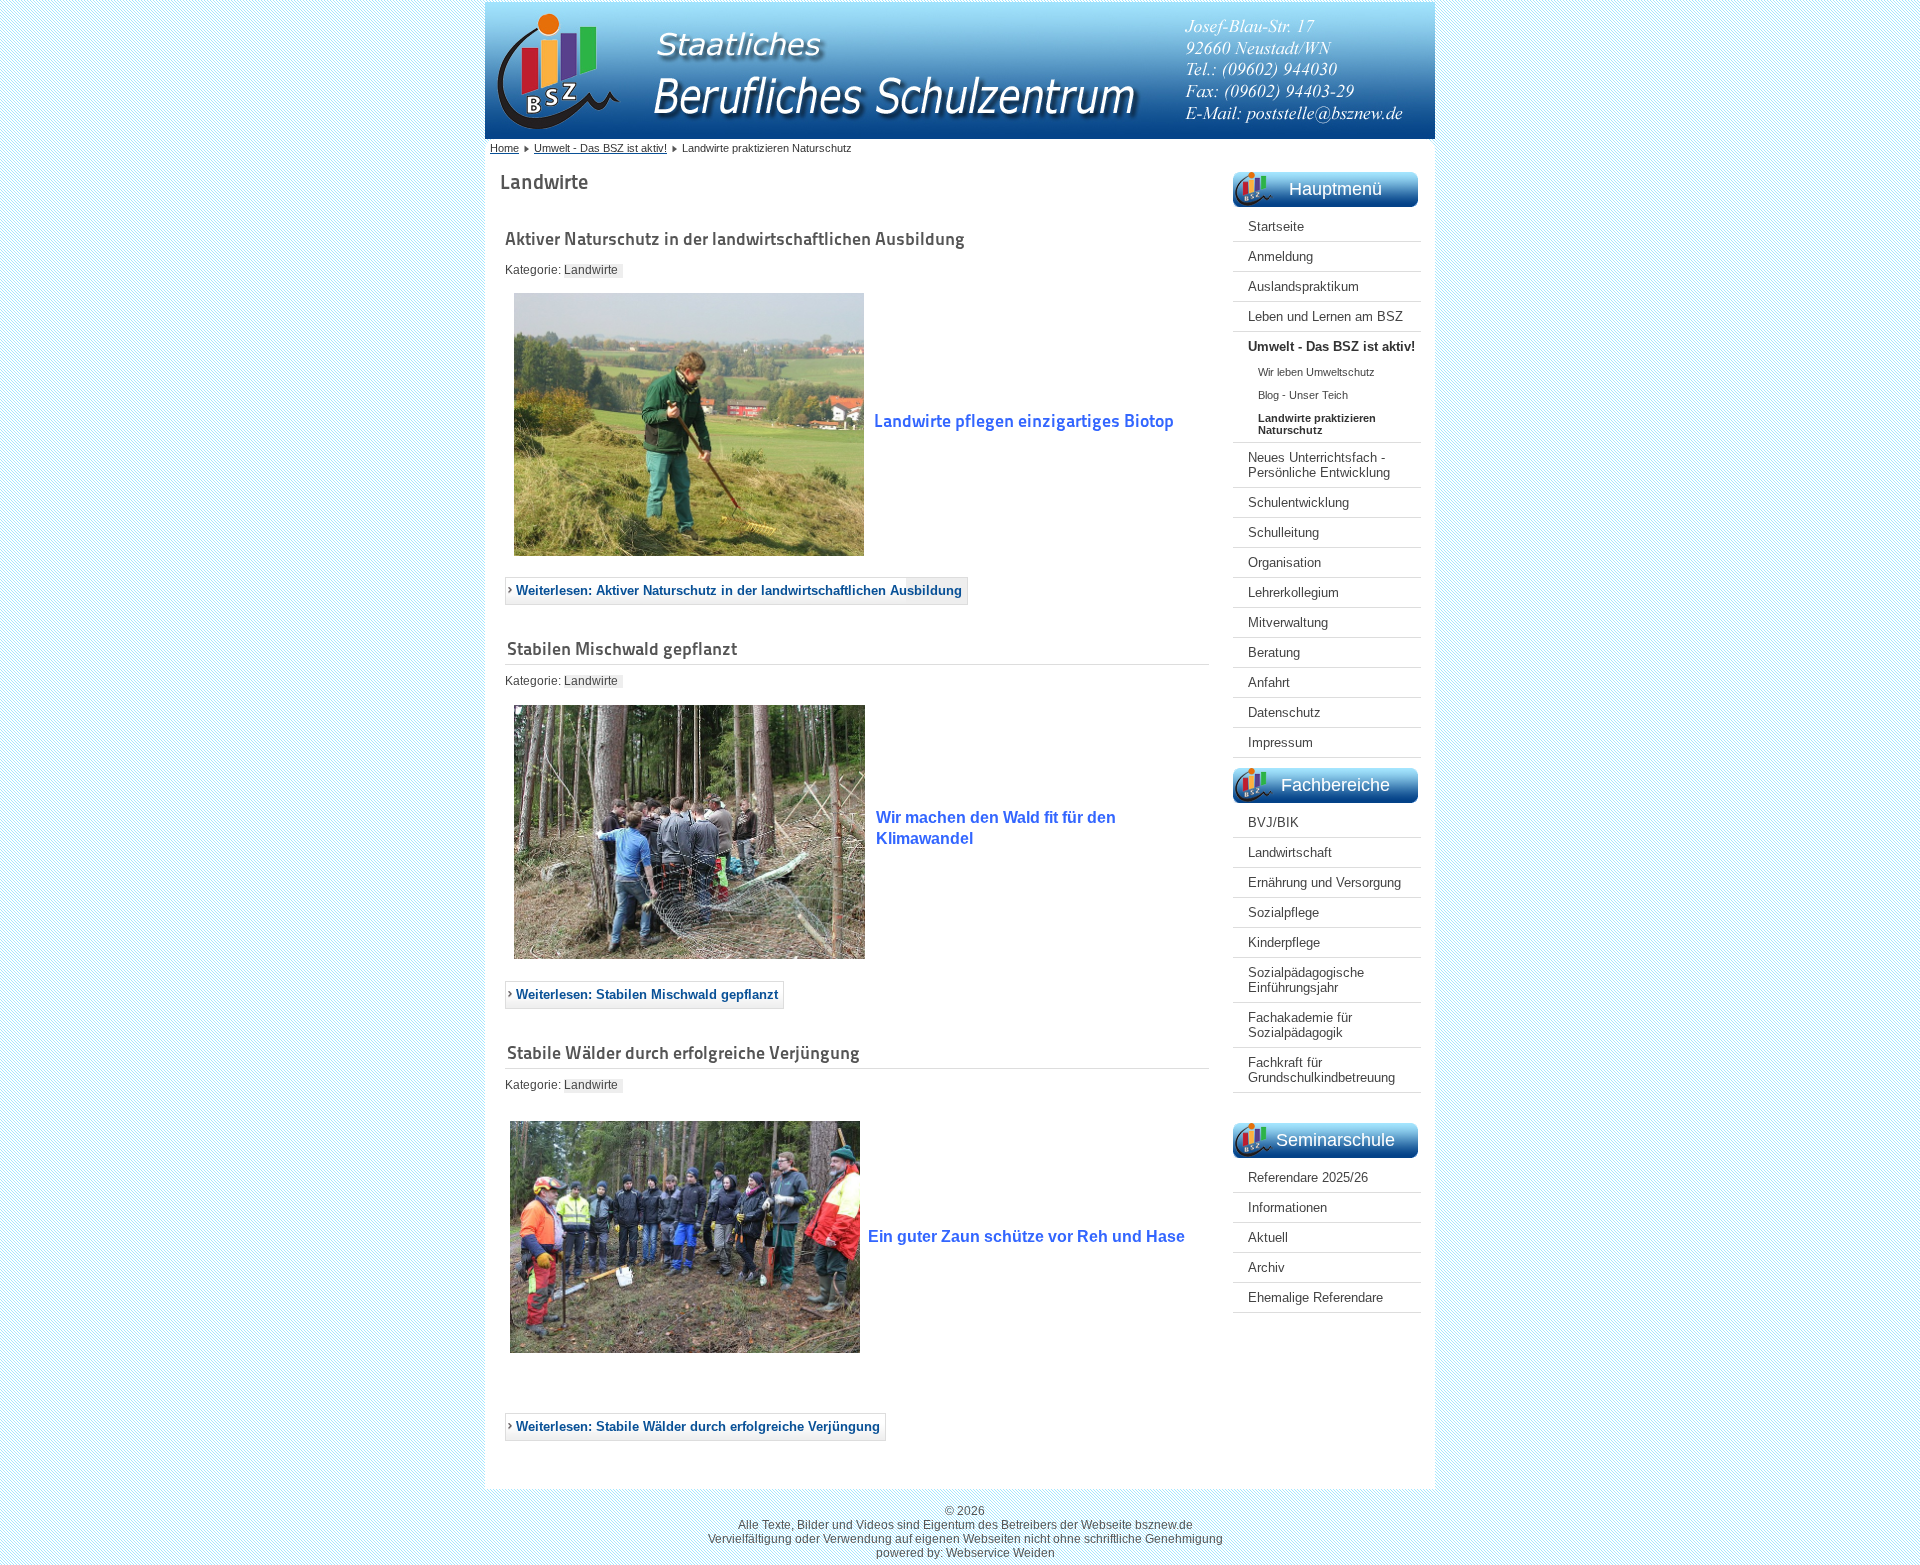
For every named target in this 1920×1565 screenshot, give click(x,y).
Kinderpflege (1284, 942)
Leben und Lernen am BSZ (1325, 316)
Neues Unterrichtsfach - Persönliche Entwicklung (1319, 465)
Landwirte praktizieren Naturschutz (1317, 424)
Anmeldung (1280, 256)
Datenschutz (1284, 712)
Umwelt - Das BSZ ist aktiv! (1331, 346)
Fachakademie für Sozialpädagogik (1300, 1025)
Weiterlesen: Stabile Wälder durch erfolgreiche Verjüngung (698, 1426)
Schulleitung (1283, 532)
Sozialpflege (1283, 912)
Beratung (1274, 652)
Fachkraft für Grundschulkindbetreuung (1321, 1070)
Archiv (1266, 1267)
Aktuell (1268, 1237)
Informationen (1287, 1207)
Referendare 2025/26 (1308, 1177)
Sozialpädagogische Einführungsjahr (1306, 980)
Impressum (1280, 742)
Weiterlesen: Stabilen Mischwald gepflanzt (647, 994)
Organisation (1284, 562)
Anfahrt (1269, 682)
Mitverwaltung (1288, 622)
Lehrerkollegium (1293, 592)
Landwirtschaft (1290, 852)
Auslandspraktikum (1303, 286)
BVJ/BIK (1273, 822)
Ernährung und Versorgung (1324, 882)
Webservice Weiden (1000, 1553)
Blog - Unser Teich (1303, 395)
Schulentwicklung (1298, 502)
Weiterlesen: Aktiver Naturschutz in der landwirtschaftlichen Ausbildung (739, 590)
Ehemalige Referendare (1315, 1297)
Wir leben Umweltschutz (1316, 372)
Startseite (1276, 226)
